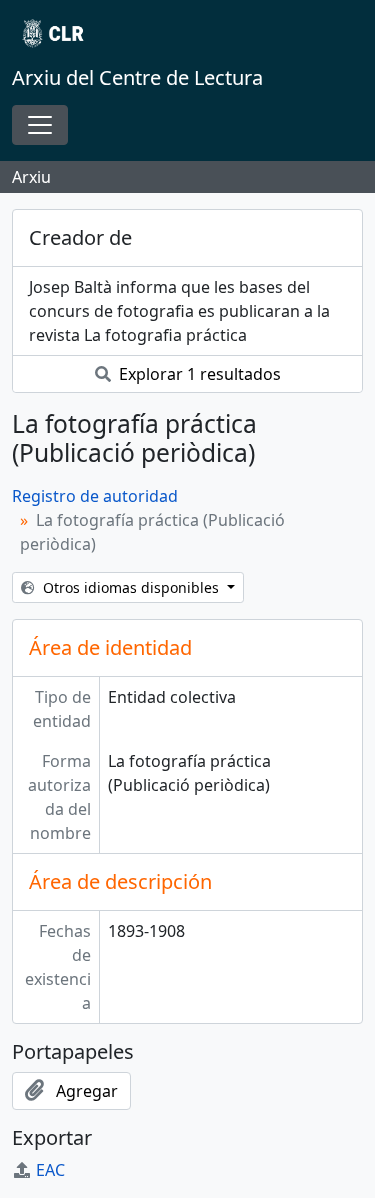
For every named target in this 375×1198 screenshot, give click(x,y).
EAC (50, 1170)
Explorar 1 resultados (198, 374)
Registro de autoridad (95, 496)
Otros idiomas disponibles (131, 587)
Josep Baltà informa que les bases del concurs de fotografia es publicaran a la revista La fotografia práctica (179, 311)
